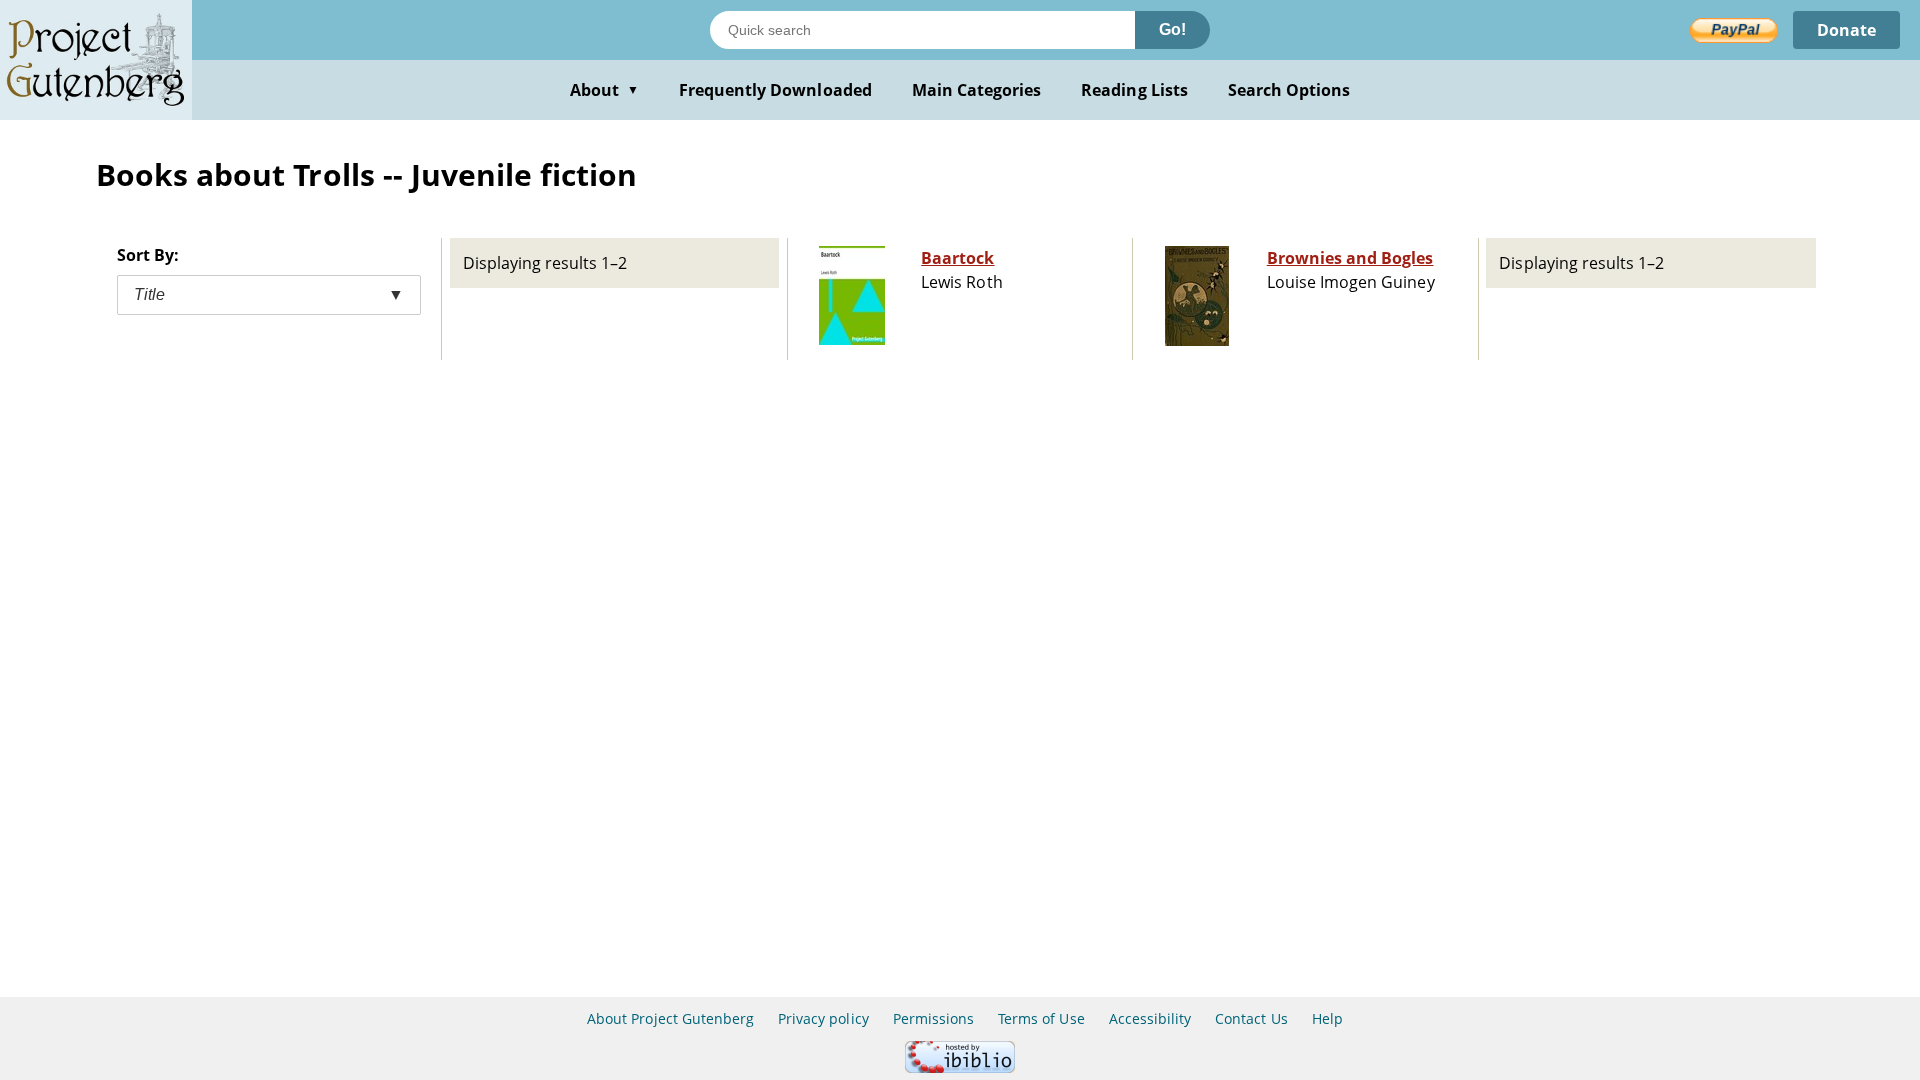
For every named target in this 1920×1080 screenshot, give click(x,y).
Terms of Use (1041, 1018)
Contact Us (1251, 1018)
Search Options (1289, 90)
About (604, 90)
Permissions (933, 1018)
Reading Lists (1134, 90)
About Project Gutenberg (670, 1018)
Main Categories (977, 90)
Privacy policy (823, 1018)
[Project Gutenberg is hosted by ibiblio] (960, 1067)
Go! (1172, 29)
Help (1327, 1018)
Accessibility (1150, 1018)
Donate (1846, 30)
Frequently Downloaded (775, 90)
